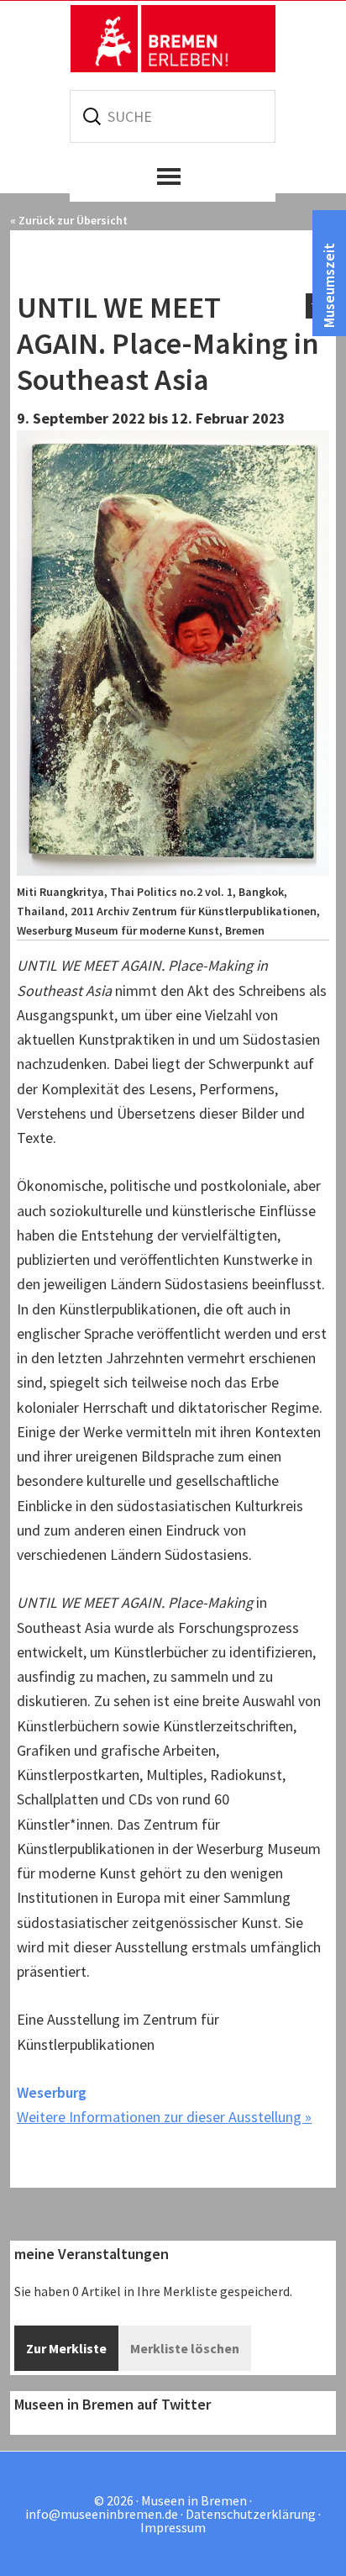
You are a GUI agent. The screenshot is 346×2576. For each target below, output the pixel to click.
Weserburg (52, 2092)
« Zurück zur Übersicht (69, 220)
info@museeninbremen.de (102, 2514)
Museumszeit (329, 285)
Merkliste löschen (185, 2348)
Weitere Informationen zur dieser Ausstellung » (164, 2117)
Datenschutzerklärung (251, 2514)
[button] (173, 176)
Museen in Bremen (173, 39)
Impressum (173, 2527)
